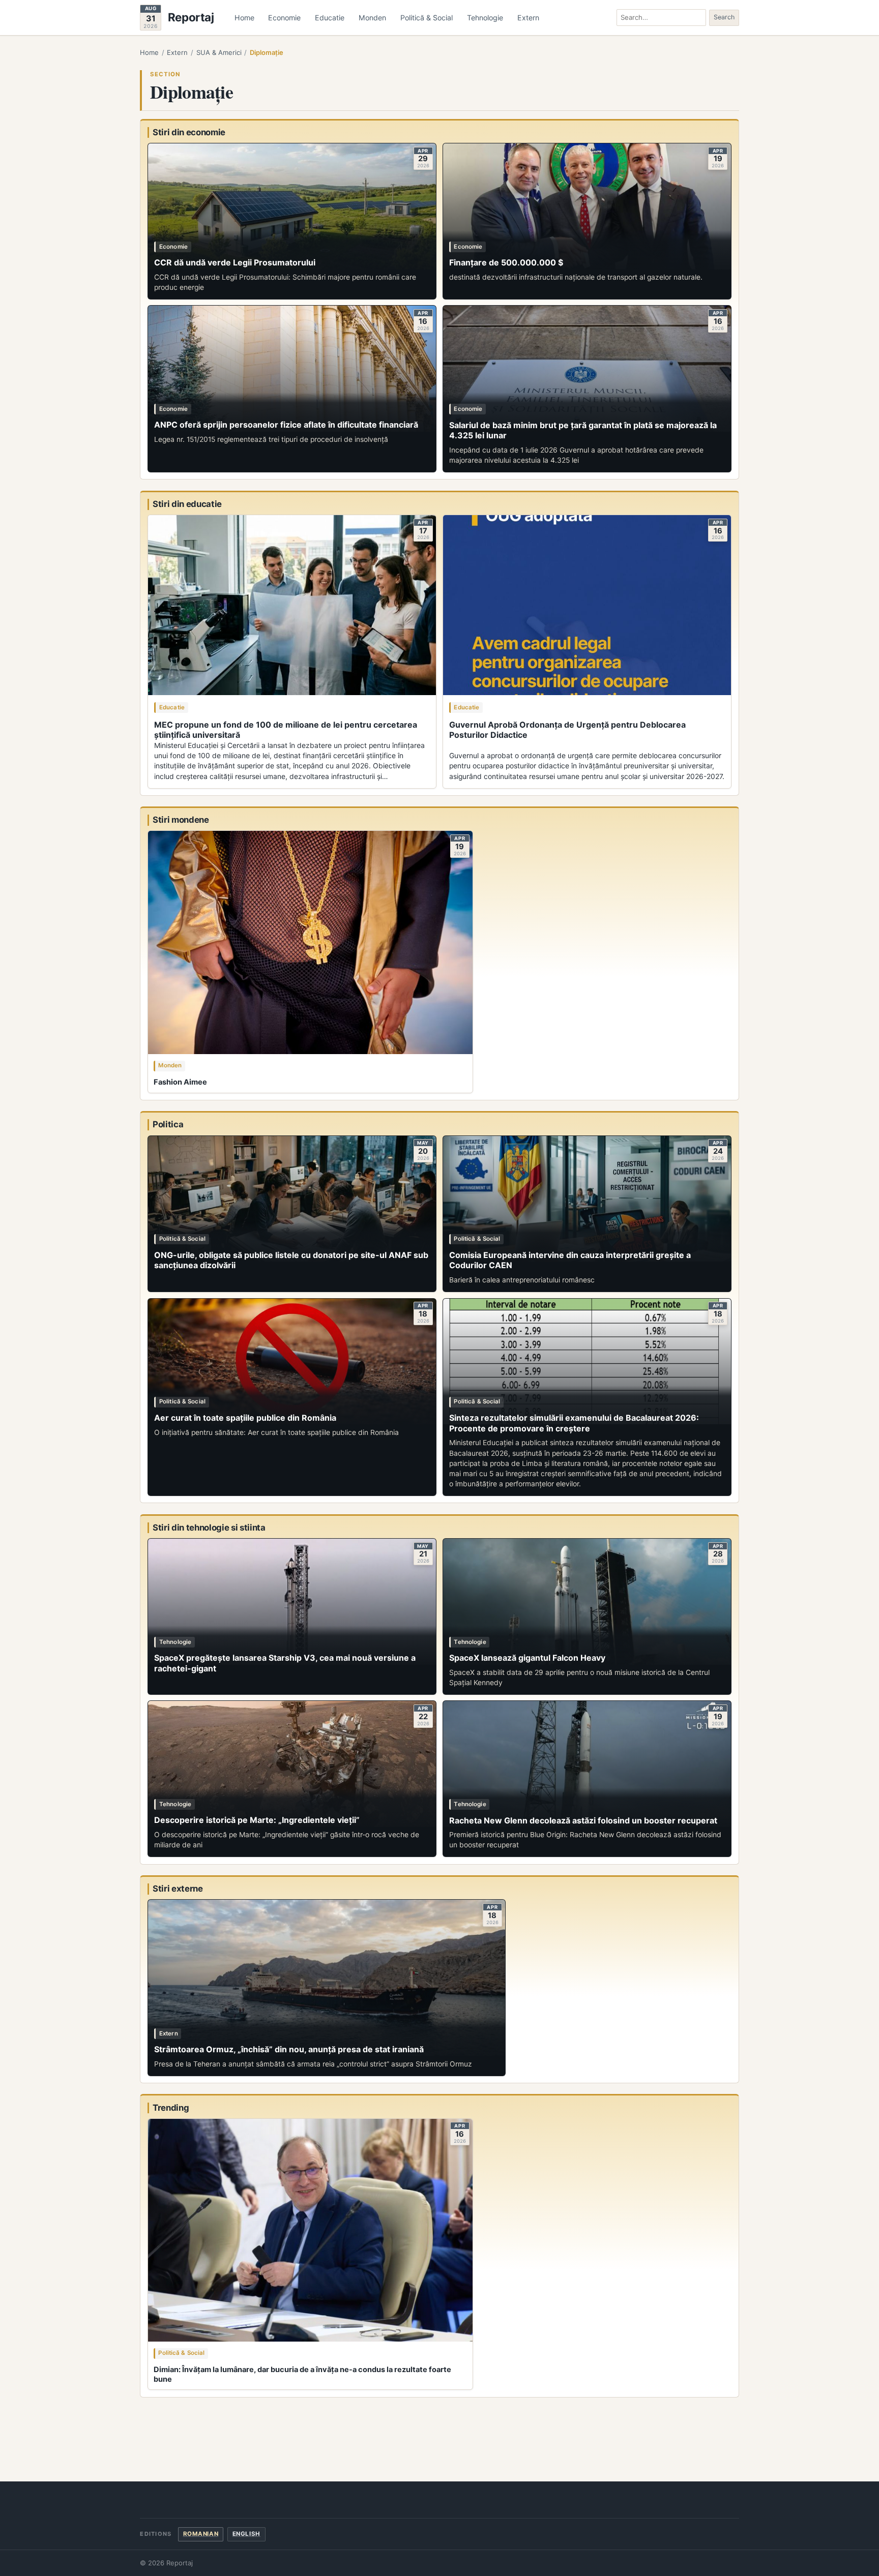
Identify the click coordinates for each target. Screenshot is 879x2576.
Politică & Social (427, 18)
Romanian (201, 2534)
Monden (372, 18)
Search (724, 17)
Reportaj (191, 18)
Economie (284, 18)
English (246, 2534)
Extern (528, 18)
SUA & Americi (219, 52)
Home (244, 18)
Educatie (330, 18)
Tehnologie (485, 18)
